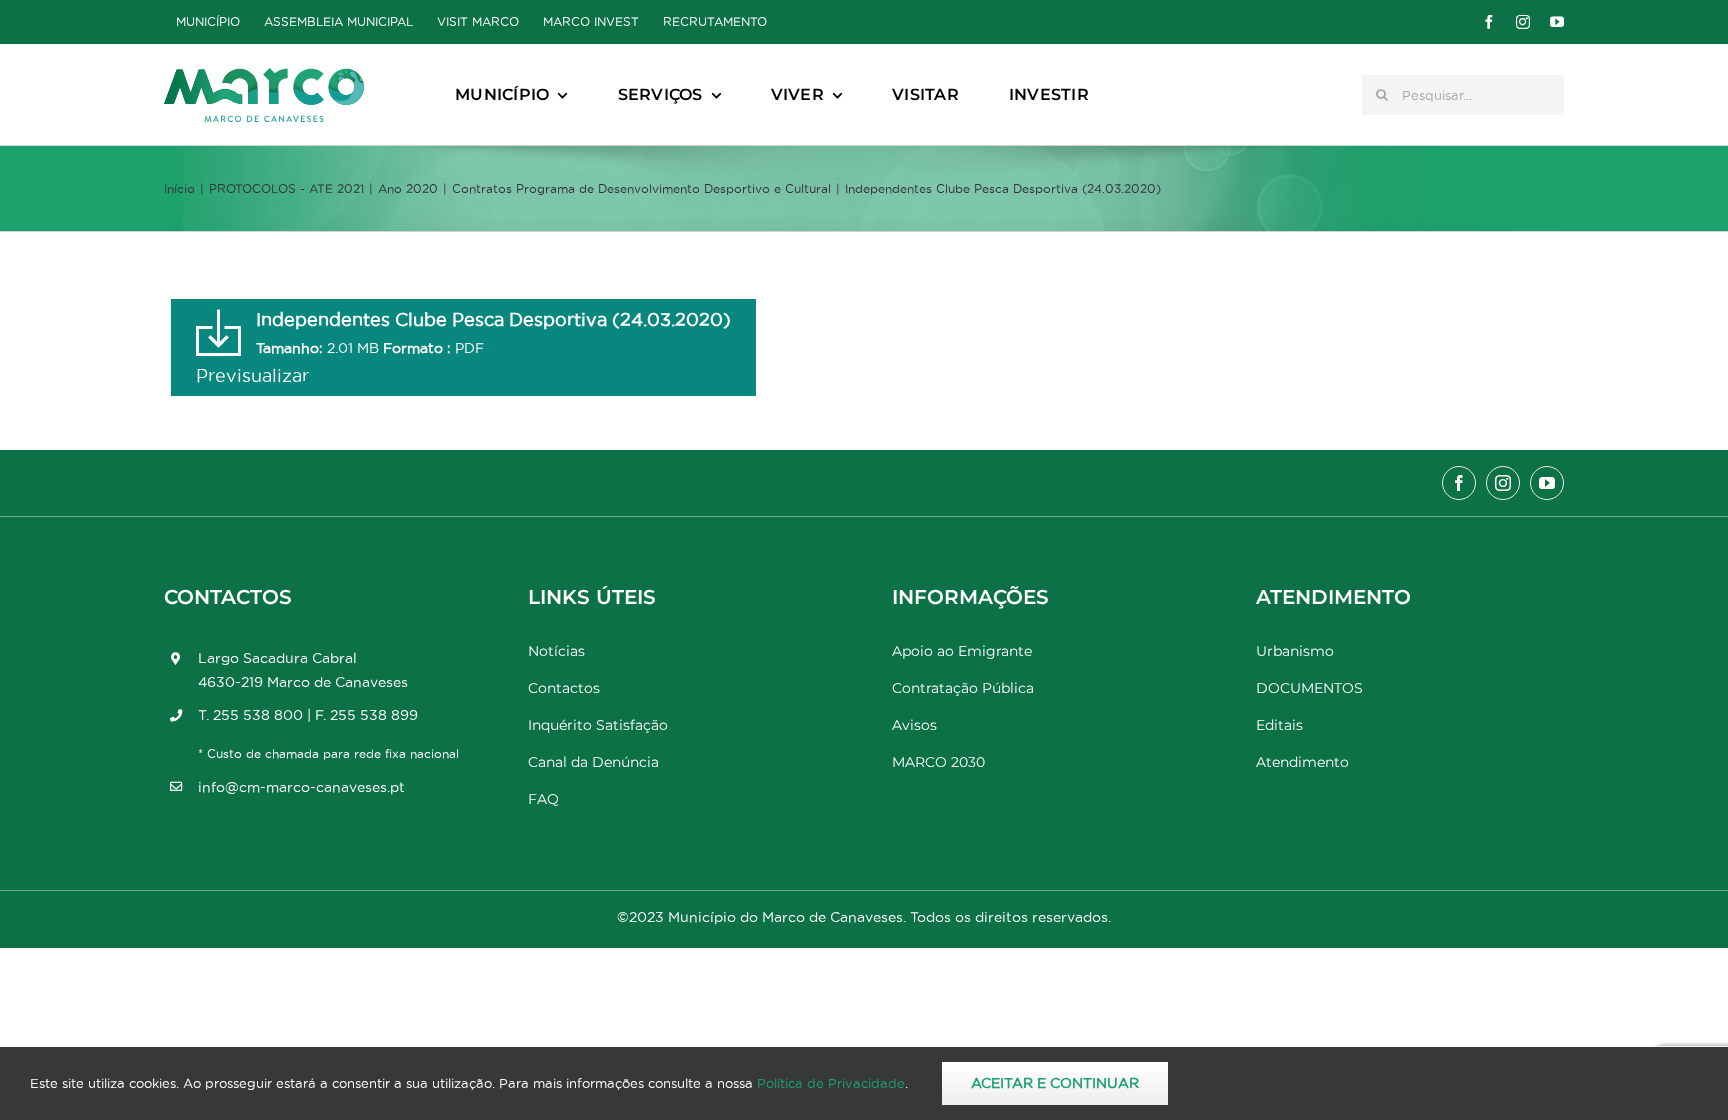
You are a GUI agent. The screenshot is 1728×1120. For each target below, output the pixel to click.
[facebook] (1489, 22)
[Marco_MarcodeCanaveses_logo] (264, 76)
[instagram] (1523, 22)
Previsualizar (252, 375)
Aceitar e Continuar (1055, 1083)
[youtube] (1557, 22)
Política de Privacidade (831, 1083)
